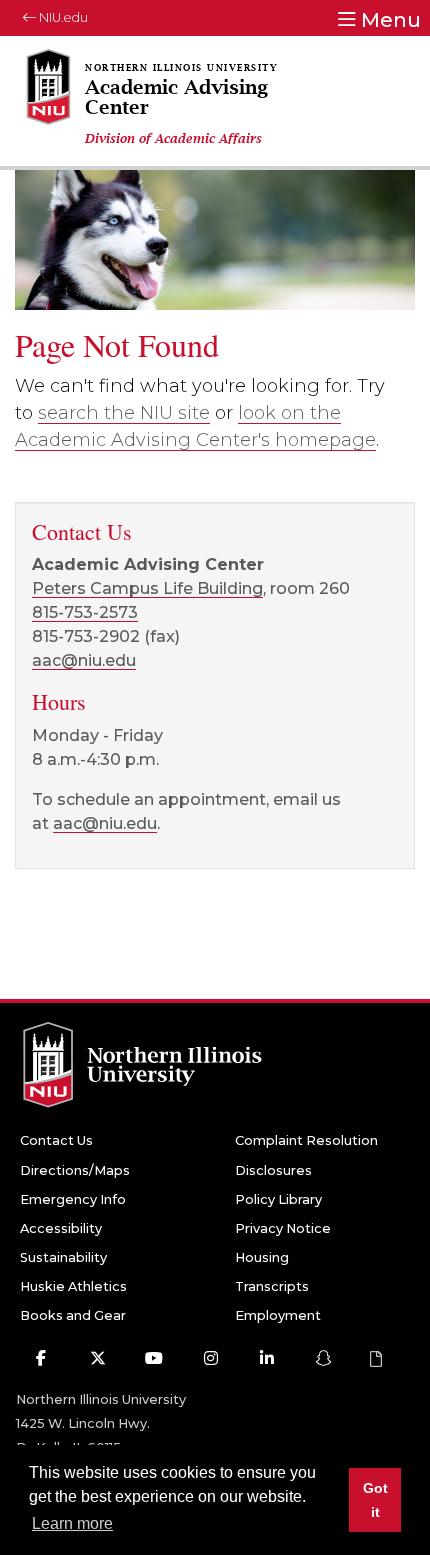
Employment (278, 1315)
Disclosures (273, 1170)
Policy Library (278, 1199)
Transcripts (272, 1286)
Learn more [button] (72, 1523)
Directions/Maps (75, 1170)
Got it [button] (375, 1500)
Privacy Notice (283, 1228)
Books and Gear (73, 1315)
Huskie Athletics (73, 1286)
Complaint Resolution (306, 1140)
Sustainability (63, 1257)
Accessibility (61, 1228)
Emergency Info (73, 1199)
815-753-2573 (85, 612)
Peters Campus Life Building (147, 588)
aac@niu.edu (84, 660)
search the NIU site (124, 413)
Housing (262, 1257)
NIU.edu (62, 17)
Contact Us (56, 1140)
